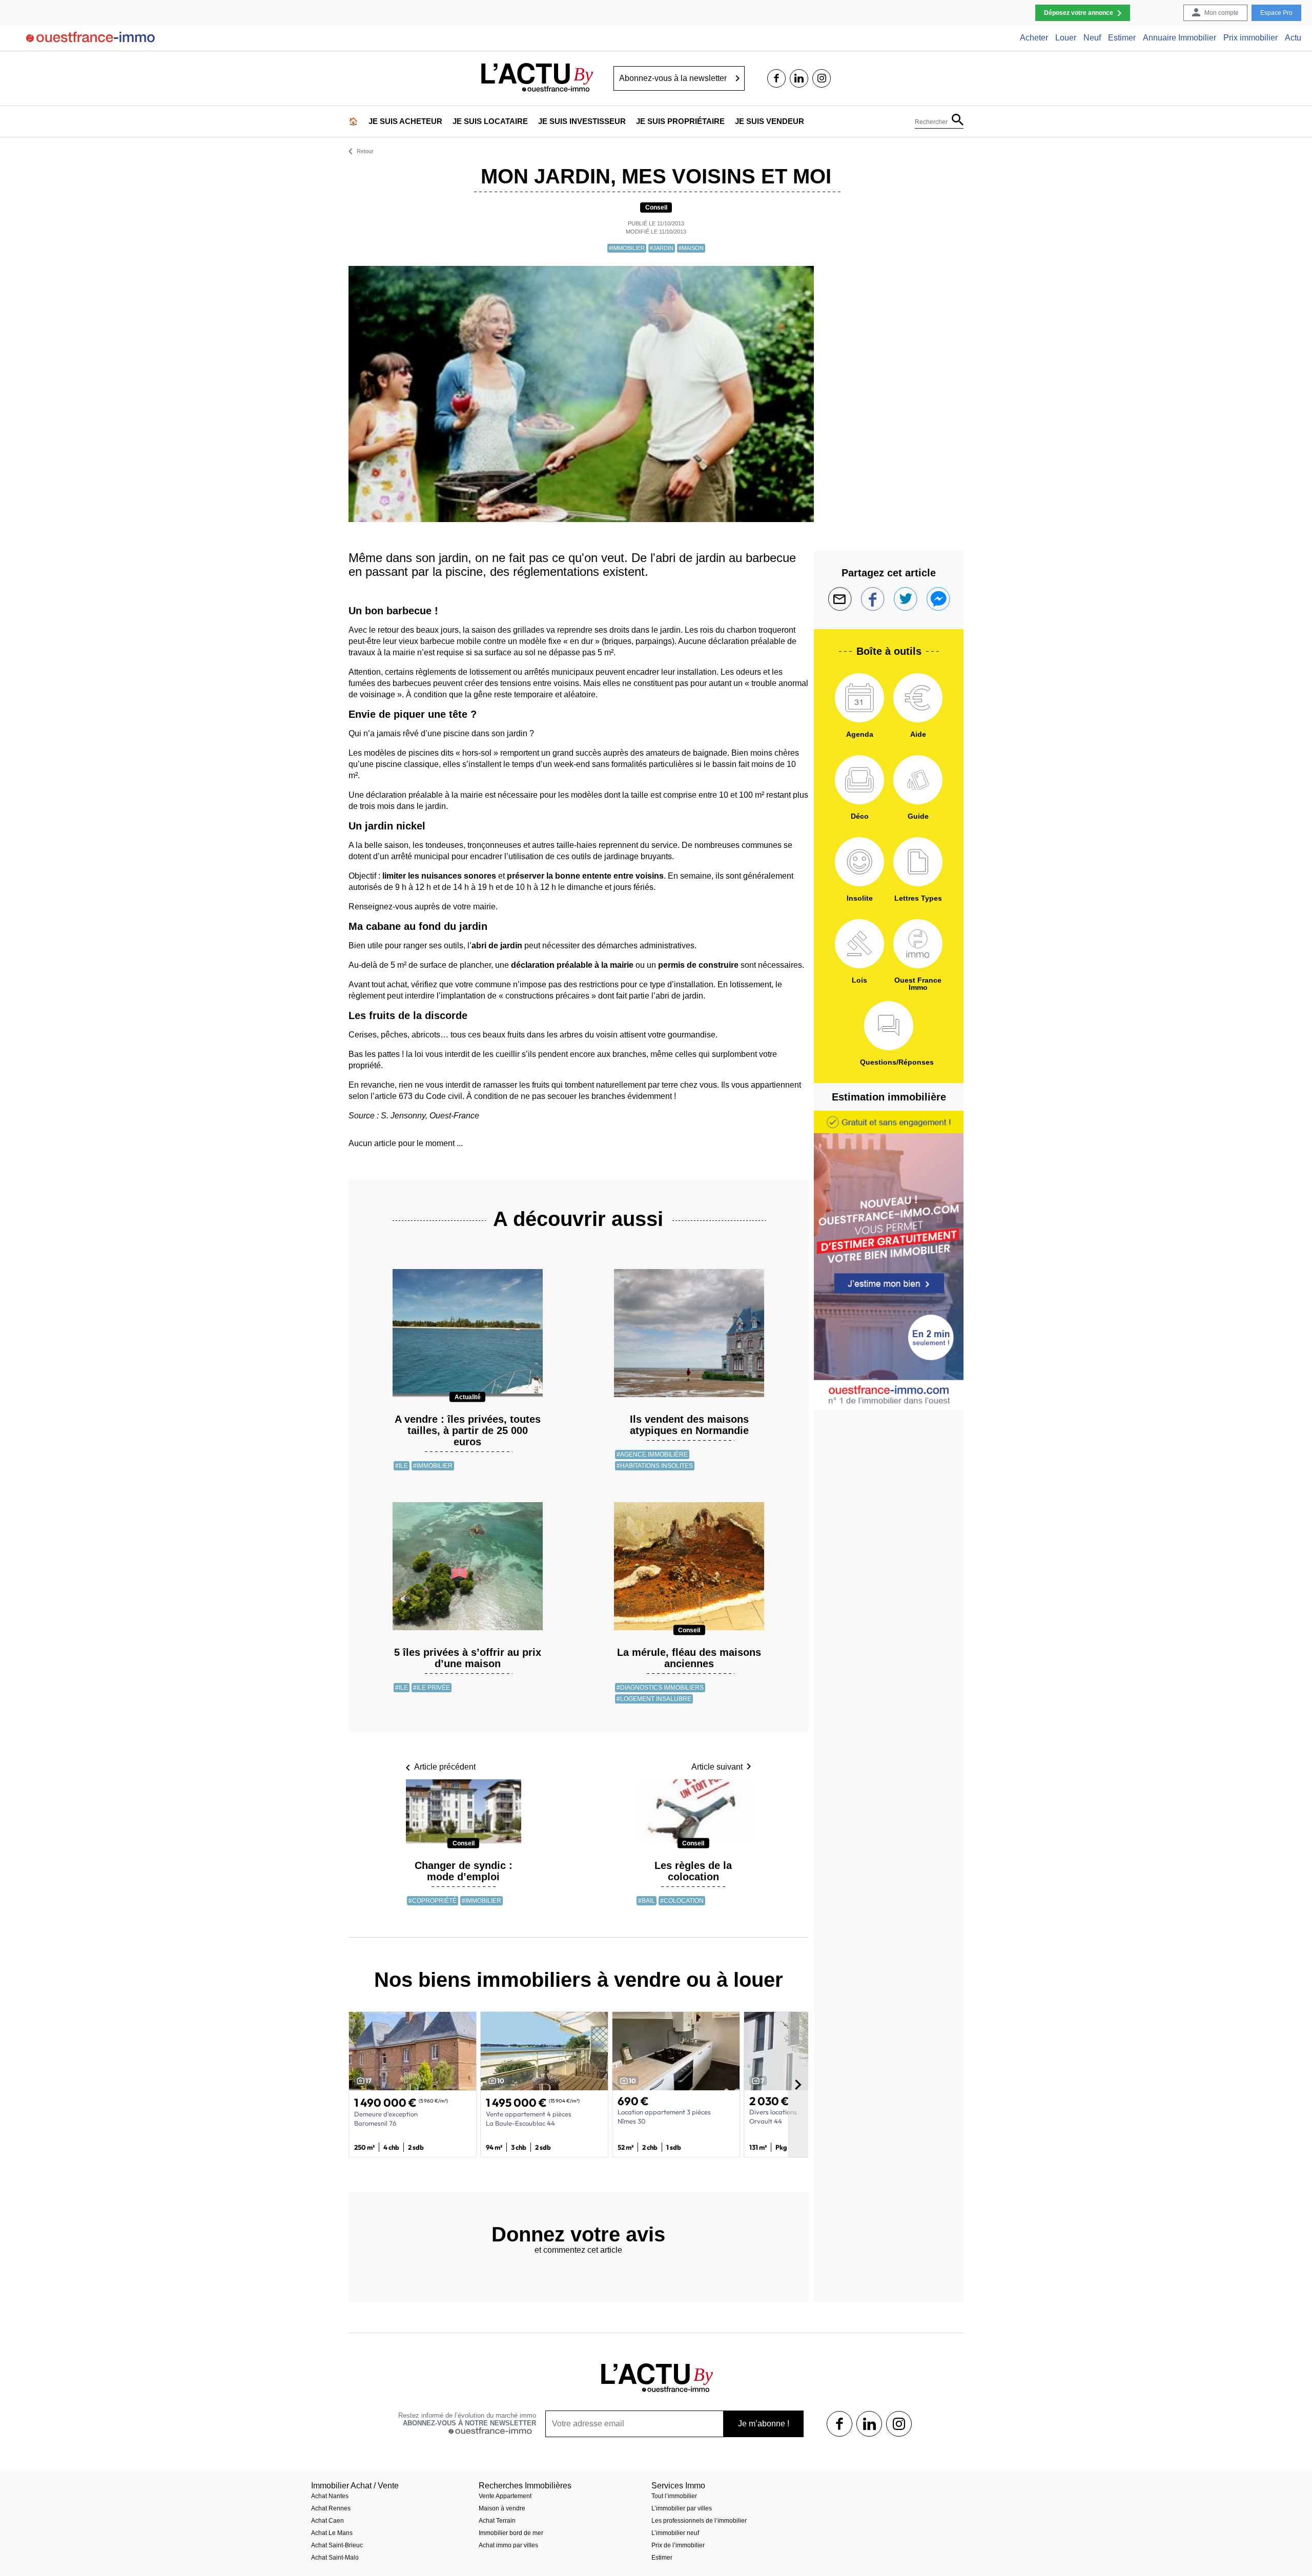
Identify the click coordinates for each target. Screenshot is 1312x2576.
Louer (1066, 38)
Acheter (1034, 38)
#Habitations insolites (655, 1466)
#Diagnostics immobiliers (660, 1688)
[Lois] (859, 944)
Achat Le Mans (332, 2533)
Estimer (1122, 38)
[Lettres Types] (918, 862)
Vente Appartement (505, 2496)
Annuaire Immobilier (1180, 38)
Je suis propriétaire (680, 121)
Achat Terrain (497, 2521)
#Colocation (682, 1901)
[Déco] (859, 780)
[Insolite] (859, 862)
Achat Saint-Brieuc (337, 2545)
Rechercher (931, 122)
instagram (822, 78)
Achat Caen (327, 2521)
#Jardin (662, 248)
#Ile (402, 1466)
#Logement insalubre (654, 1699)
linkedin (799, 78)
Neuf (1092, 38)
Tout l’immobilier (674, 2496)
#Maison (691, 248)
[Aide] (918, 698)
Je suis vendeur (770, 121)
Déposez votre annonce (1079, 13)
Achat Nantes (330, 2496)
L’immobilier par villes (682, 2508)
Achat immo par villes (508, 2545)
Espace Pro (1276, 13)
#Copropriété (433, 1901)
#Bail (647, 1901)
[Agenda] (859, 698)
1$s (839, 2424)
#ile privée (432, 1688)
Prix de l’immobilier (678, 2545)
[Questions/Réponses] (889, 1026)
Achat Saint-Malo (335, 2558)
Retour (365, 151)
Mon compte (1222, 13)
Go (738, 78)
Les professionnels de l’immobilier (699, 2521)
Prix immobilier (1250, 38)
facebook (776, 78)
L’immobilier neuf (675, 2533)
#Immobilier (627, 248)
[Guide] (918, 780)
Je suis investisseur (582, 121)
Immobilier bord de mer (511, 2533)
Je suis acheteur (405, 121)
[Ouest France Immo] (918, 944)
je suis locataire (490, 121)
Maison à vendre (502, 2508)
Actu (1293, 38)
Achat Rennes (331, 2508)
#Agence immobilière (652, 1455)
